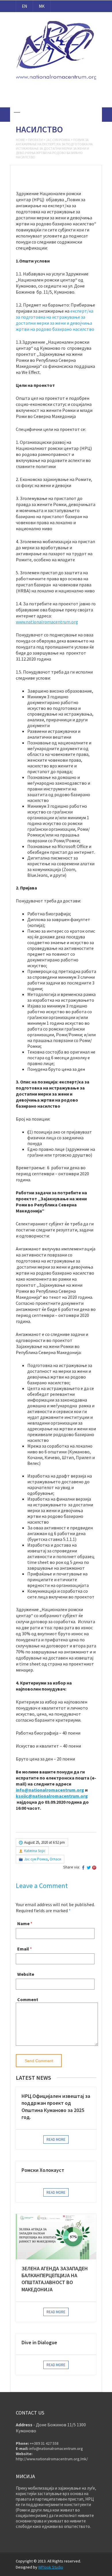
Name (23, 1923)
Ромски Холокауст (43, 2170)
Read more (56, 2139)
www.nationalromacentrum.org (47, 622)
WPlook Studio (51, 2567)
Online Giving (56, 99)
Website (26, 1974)
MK (42, 6)
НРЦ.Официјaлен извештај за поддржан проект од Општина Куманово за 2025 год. (56, 2107)
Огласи (55, 1859)
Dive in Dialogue (39, 2342)
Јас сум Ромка (58, 140)
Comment (28, 1999)
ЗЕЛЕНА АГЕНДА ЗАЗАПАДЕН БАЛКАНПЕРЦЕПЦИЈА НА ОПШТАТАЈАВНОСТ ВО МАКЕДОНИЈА (55, 2279)
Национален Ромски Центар (56, 17)
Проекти (35, 140)
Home (20, 140)
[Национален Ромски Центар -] (56, 83)
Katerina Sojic (35, 1851)
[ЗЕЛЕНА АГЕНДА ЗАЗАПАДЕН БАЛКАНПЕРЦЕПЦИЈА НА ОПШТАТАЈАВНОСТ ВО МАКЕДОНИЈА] (56, 2236)
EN (24, 6)
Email (23, 1949)
